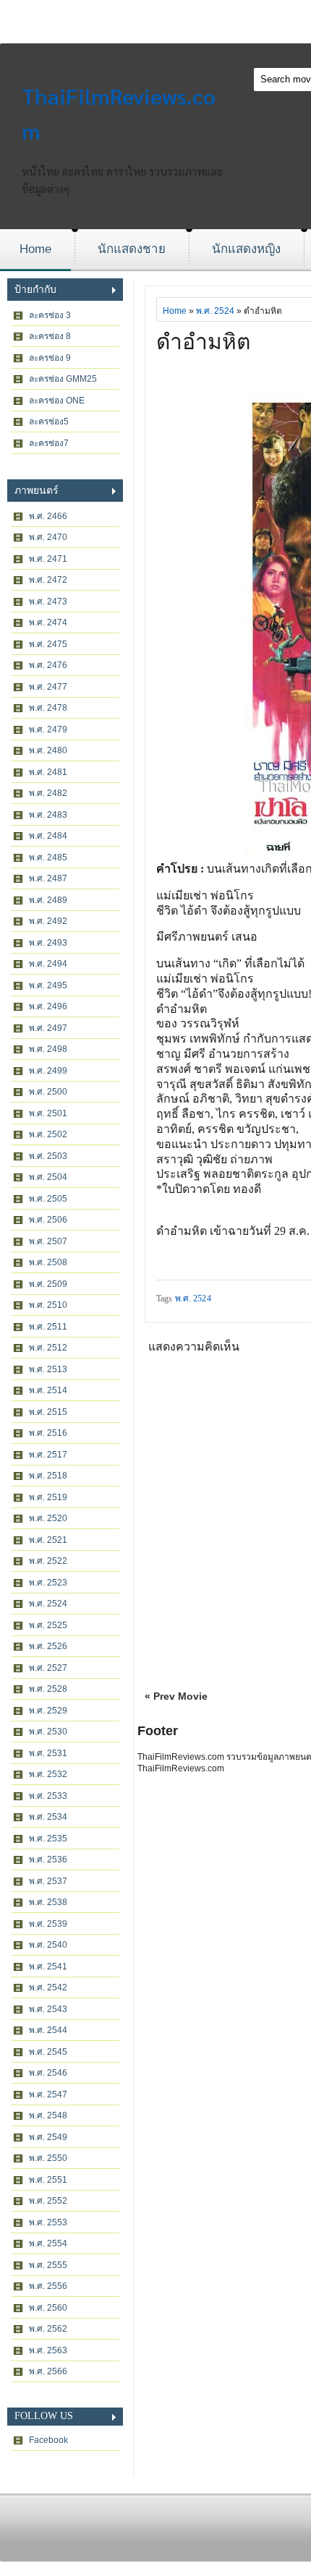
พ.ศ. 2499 (48, 1071)
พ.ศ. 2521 (48, 1540)
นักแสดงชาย (132, 249)
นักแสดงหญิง (246, 249)
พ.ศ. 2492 (48, 921)
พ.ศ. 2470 (48, 537)
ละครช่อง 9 (50, 358)
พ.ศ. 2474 (48, 622)
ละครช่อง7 (49, 443)
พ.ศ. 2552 (48, 2201)
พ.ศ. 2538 (48, 1902)
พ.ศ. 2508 (48, 1262)
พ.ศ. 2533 (48, 1796)
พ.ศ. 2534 (48, 1817)
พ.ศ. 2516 (48, 1433)
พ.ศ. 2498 (48, 1049)
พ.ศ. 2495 (48, 985)
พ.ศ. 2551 (48, 2180)
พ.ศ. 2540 (48, 1945)
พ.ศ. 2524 (48, 1604)
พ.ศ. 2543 (48, 2009)
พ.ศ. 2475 (48, 644)
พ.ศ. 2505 (48, 1199)
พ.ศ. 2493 (48, 943)
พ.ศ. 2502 (48, 1134)
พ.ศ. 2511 (48, 1327)
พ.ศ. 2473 (48, 602)
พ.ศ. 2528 (48, 1689)
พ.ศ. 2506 (48, 1220)
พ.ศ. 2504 (48, 1177)
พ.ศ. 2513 (48, 1369)
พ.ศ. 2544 (48, 2030)
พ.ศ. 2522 (48, 1561)
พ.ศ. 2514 (48, 1390)
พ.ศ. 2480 (48, 750)
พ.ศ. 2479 (48, 729)
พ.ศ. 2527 (48, 1668)
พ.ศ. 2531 (48, 1753)
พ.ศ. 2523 (48, 1583)
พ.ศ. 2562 (48, 2329)
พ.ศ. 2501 (48, 1113)
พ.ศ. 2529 (48, 1711)
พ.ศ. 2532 (48, 1774)
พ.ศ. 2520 (48, 1518)
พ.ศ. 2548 (48, 2115)
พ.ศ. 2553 (48, 2222)
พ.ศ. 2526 (48, 1646)
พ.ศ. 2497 (48, 1028)
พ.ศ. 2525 (48, 1625)
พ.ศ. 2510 (48, 1305)
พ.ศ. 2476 (48, 665)
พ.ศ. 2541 (48, 1967)
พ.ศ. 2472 (48, 580)
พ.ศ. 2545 (48, 2052)
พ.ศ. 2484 (48, 836)
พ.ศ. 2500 (48, 1092)
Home (35, 249)
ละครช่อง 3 (50, 315)
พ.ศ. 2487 (48, 878)
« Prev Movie (176, 1696)
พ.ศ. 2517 (48, 1455)
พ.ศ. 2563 (48, 2350)
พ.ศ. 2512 (48, 1348)
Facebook (48, 2440)
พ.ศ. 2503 (48, 1156)
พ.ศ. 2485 (48, 857)
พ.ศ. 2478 (48, 708)
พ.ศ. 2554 (48, 2243)
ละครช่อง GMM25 (63, 379)
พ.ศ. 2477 (48, 687)
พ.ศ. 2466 (48, 516)
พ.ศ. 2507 (48, 1241)
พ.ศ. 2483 (48, 815)
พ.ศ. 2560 (48, 2308)
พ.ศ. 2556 (48, 2286)
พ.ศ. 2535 (48, 1839)
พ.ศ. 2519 (48, 1497)
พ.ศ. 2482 (48, 793)
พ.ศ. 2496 (48, 1006)
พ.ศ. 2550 (48, 2158)
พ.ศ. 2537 (48, 1881)
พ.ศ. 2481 (48, 772)
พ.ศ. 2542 (48, 1987)
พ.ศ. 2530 (48, 1732)
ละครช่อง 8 (50, 336)
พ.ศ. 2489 (48, 900)
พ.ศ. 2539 (48, 1924)
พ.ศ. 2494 (48, 964)
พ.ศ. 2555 (48, 2265)
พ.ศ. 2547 (48, 2094)
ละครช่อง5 (49, 422)
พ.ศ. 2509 (48, 1284)
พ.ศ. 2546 (48, 2073)
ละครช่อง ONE (57, 401)
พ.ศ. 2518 (48, 1476)
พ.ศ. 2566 (48, 2371)
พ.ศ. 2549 (48, 2137)
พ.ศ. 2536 (48, 1860)
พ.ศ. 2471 (48, 559)
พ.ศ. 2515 (48, 1412)
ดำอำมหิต (203, 342)
